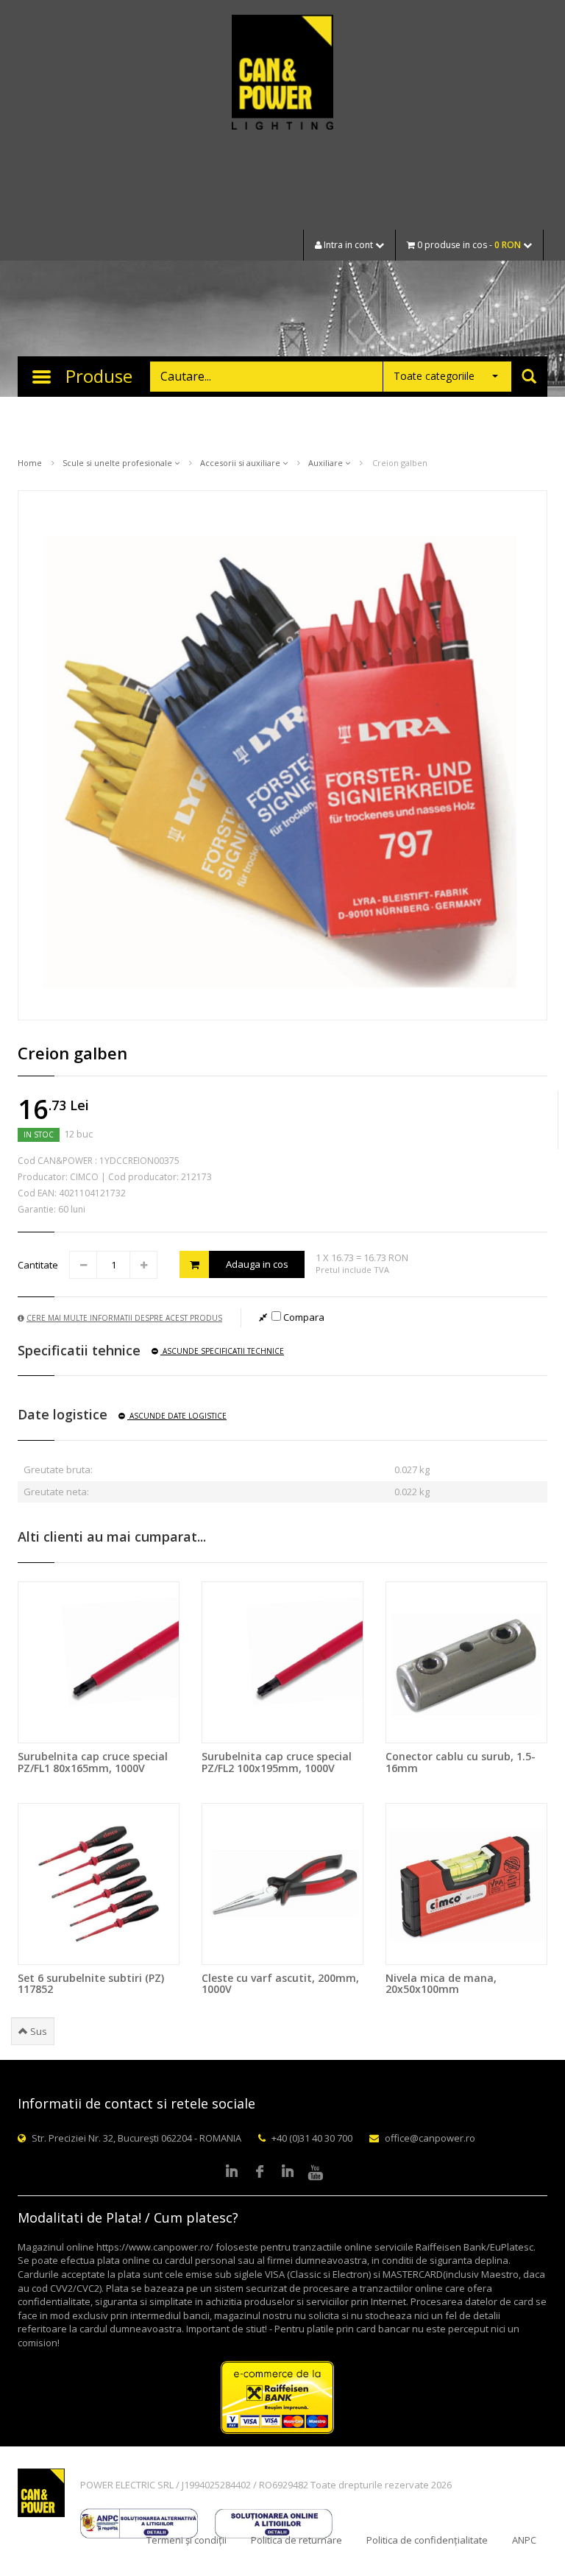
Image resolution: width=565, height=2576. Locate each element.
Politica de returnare (296, 2540)
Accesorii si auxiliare (241, 463)
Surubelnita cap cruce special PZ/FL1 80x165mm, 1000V (93, 1762)
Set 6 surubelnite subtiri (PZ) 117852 (91, 1983)
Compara (303, 1317)
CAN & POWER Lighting (282, 74)
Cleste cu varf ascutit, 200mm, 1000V (280, 1983)
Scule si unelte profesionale (118, 463)
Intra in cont (348, 245)
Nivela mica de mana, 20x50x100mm (441, 1983)
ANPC (524, 2540)
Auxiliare (327, 463)
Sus (38, 2031)
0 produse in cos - (468, 245)
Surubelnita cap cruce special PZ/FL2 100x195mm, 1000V (277, 1762)
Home (30, 463)
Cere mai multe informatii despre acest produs (124, 1318)
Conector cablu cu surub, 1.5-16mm (461, 1762)
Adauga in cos (257, 1264)
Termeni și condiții (186, 2540)
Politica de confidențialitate (427, 2540)
